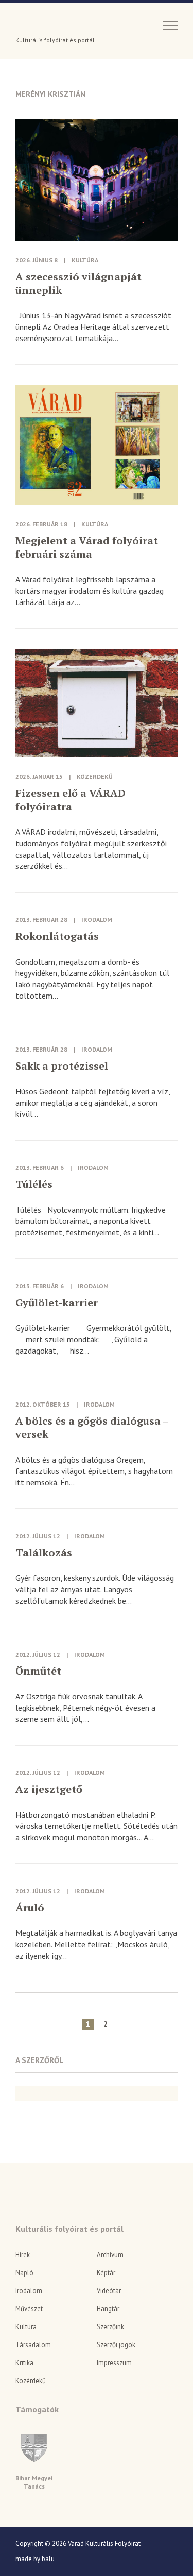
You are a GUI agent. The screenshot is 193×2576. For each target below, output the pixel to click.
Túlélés (34, 1184)
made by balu (35, 2559)
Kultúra (85, 260)
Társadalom (33, 2345)
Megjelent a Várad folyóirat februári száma (87, 547)
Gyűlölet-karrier (57, 1303)
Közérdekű (95, 777)
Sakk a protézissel (62, 1066)
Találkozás (44, 1553)
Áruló (30, 1908)
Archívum (110, 2255)
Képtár (106, 2273)
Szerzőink (110, 2327)
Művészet (29, 2309)
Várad (45, 24)
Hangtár (108, 2309)
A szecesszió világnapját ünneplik (78, 283)
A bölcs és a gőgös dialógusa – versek (92, 1428)
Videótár (109, 2291)
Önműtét (38, 1671)
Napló (24, 2273)
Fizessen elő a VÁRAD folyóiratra (71, 800)
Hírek (23, 2255)
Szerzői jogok (116, 2345)
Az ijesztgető (49, 1789)
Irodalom (97, 920)
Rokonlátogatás (57, 936)
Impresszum (114, 2363)
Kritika (24, 2363)
